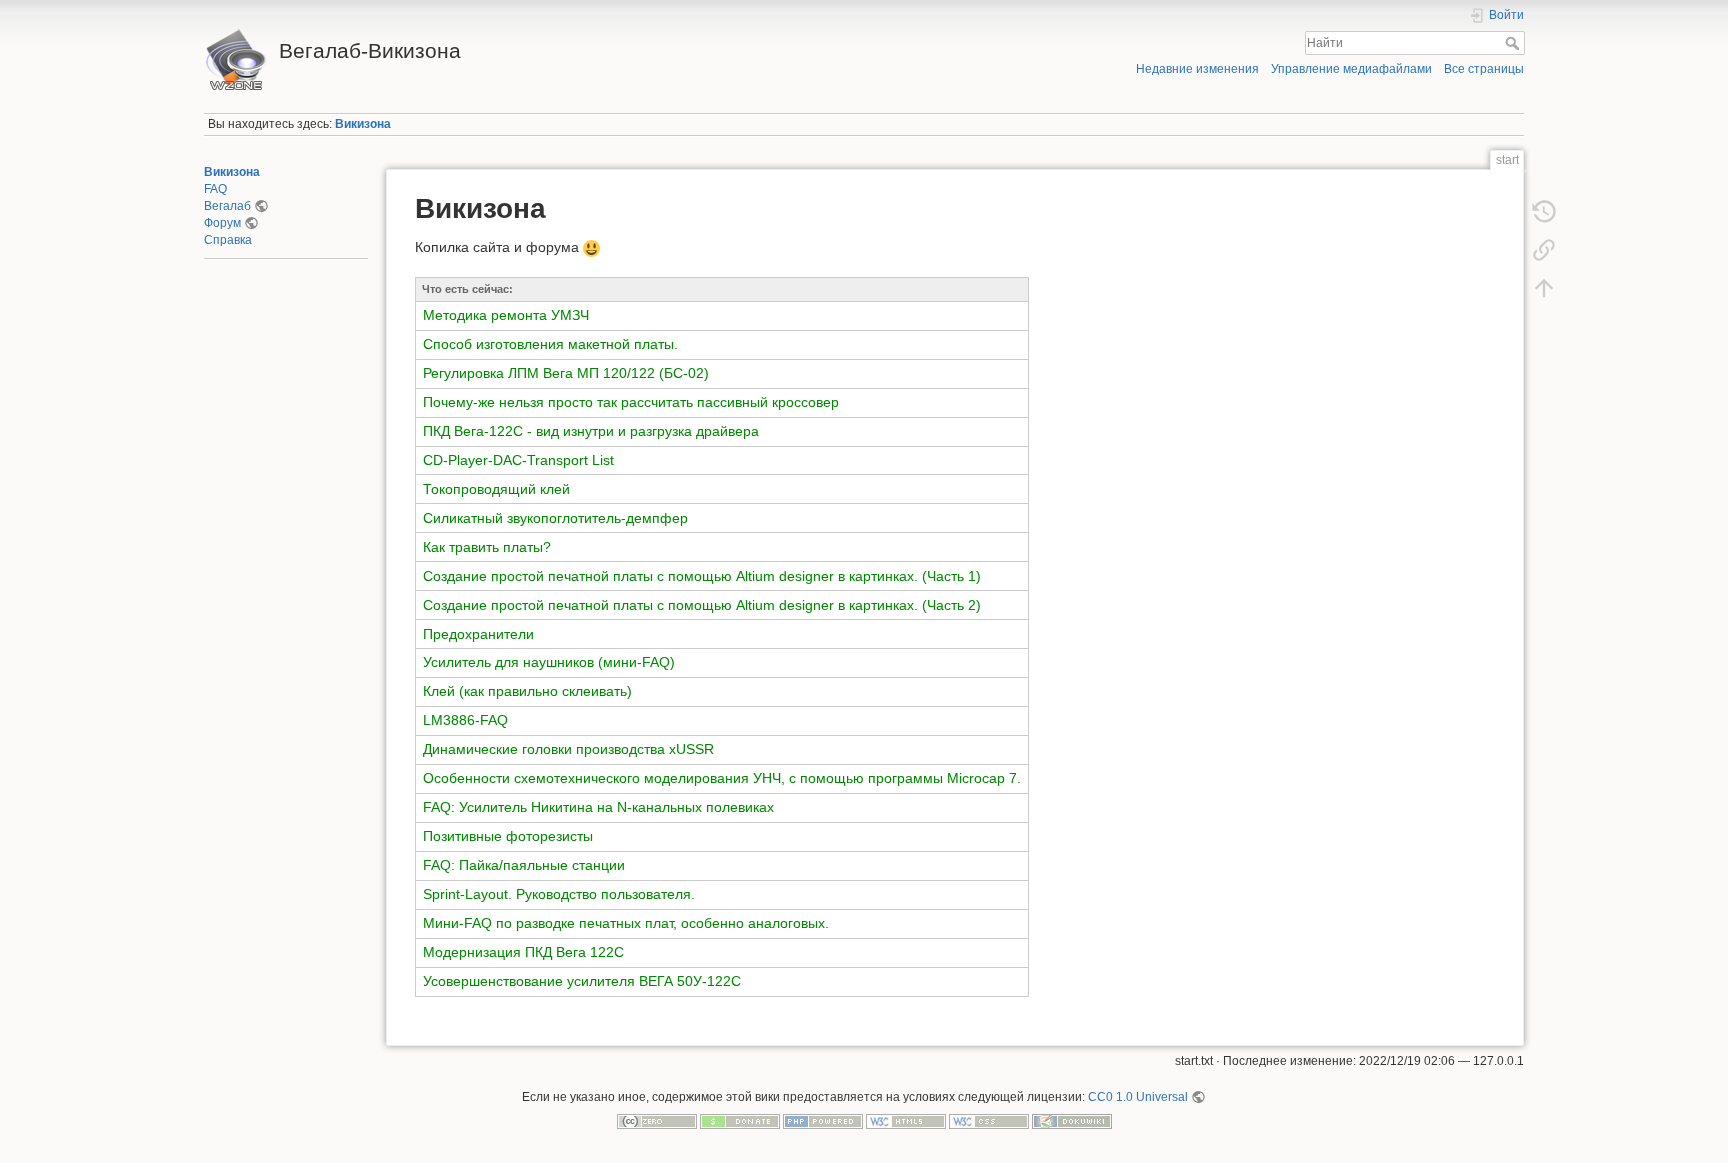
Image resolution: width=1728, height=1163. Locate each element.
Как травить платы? (487, 547)
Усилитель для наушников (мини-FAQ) (549, 662)
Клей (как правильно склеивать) (527, 691)
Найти (1514, 43)
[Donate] (740, 1121)
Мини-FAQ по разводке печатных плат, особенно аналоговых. (626, 923)
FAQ (215, 189)
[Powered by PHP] (823, 1121)
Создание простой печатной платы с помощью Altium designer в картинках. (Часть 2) (702, 605)
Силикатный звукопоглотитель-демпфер (555, 518)
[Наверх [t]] (1544, 288)
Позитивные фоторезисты (508, 836)
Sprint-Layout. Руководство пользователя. (559, 894)
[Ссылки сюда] (1544, 250)
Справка (228, 240)
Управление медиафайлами (1351, 69)
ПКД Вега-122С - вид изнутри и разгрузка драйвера (591, 431)
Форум (222, 223)
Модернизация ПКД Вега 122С (523, 952)
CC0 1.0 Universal (1138, 1097)
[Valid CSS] (989, 1121)
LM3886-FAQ (465, 720)
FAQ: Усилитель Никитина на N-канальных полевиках (598, 807)
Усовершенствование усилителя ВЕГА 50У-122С (582, 981)
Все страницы (1484, 69)
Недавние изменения (1197, 69)
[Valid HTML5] (906, 1121)
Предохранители (478, 634)
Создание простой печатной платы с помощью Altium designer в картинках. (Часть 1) (702, 576)
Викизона (363, 124)
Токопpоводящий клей (496, 489)
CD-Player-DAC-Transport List (518, 460)
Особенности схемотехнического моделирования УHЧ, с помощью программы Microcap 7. (722, 778)
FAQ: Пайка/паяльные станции (524, 865)
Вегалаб (227, 206)
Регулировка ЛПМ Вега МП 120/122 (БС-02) (566, 373)
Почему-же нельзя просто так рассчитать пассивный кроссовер (631, 402)
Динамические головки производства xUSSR (568, 749)
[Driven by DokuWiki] (1072, 1121)
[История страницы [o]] (1544, 212)
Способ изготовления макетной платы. (550, 344)
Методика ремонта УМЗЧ (506, 315)
